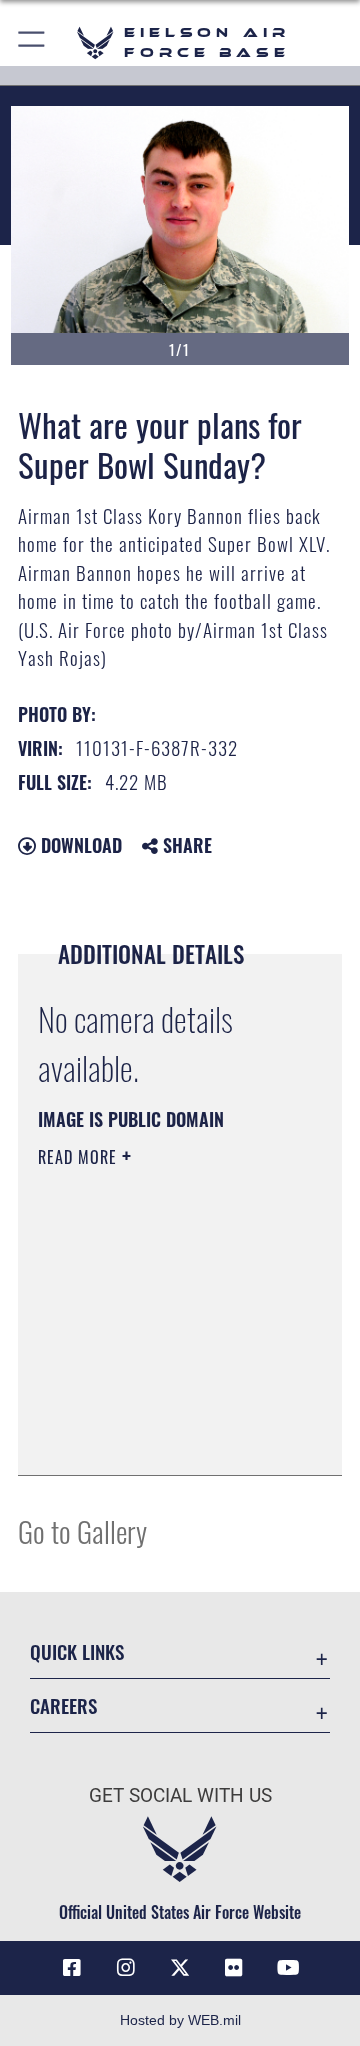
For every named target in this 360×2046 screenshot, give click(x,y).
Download (79, 845)
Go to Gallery (82, 1530)
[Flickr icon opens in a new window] (234, 1968)
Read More (80, 1157)
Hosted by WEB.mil (180, 2020)
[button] (32, 42)
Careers (63, 1705)
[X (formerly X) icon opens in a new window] (180, 1968)
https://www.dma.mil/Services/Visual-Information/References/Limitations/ (159, 1438)
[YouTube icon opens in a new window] (288, 1968)
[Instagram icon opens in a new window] (126, 1968)
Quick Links (77, 1651)
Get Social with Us (180, 1795)
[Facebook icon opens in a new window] (72, 1968)
